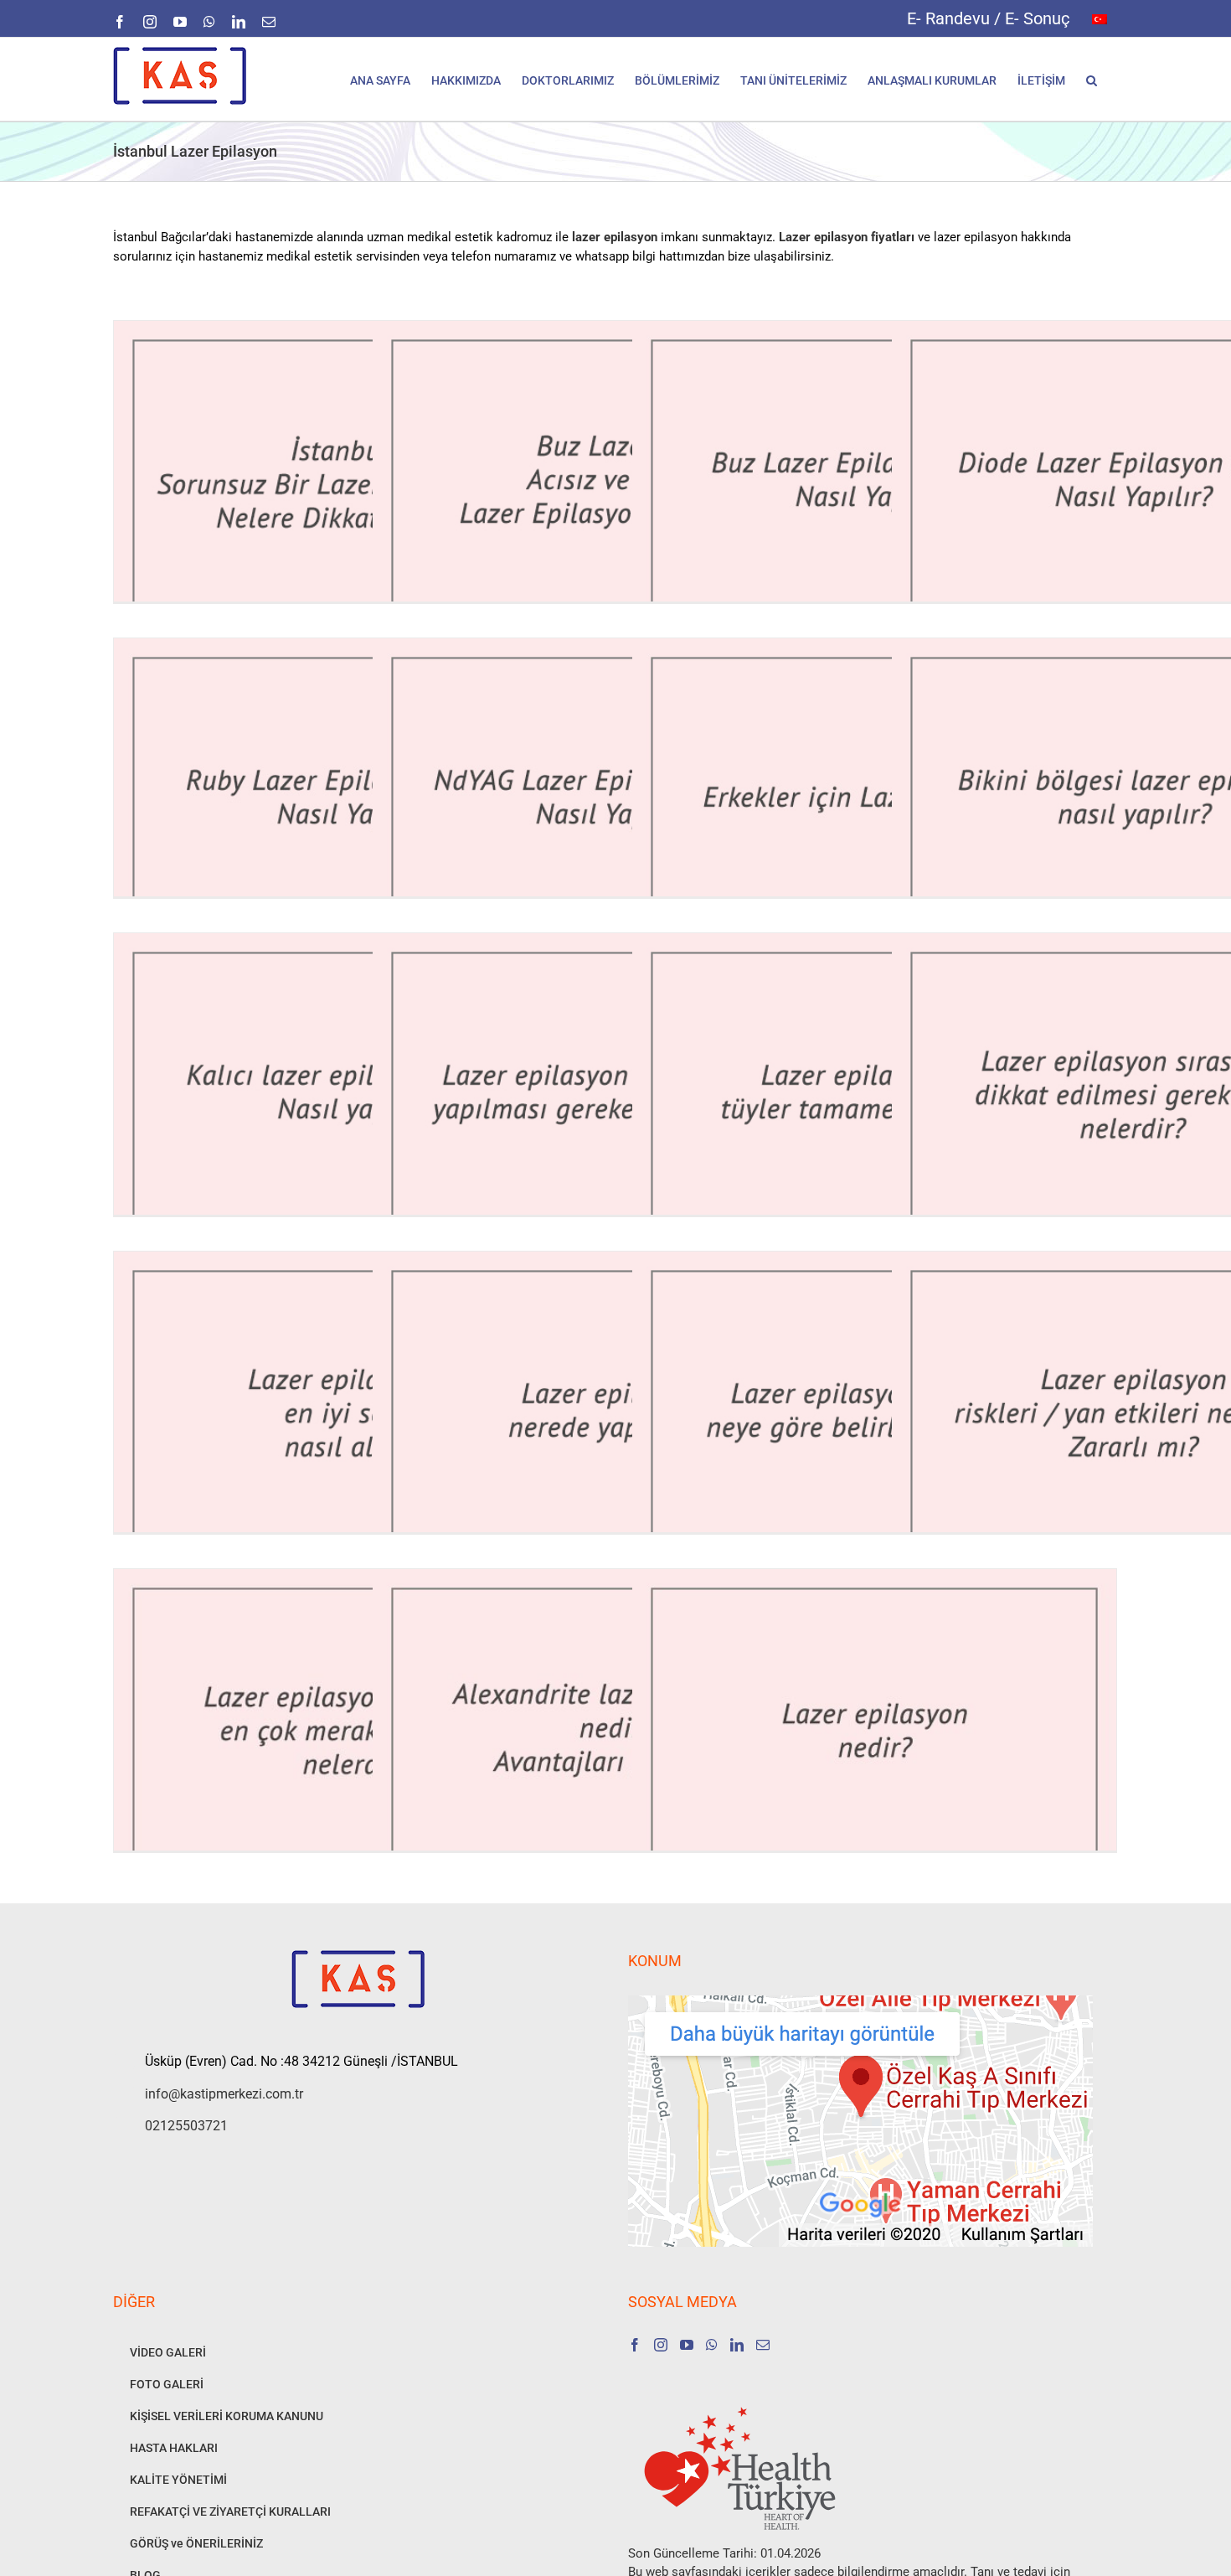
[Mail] (763, 2345)
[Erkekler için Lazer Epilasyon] (874, 800)
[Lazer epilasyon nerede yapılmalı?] (615, 1413)
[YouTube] (687, 2345)
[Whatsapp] (712, 2345)
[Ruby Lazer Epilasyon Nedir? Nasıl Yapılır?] (356, 800)
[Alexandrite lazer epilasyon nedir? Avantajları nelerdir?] (615, 1730)
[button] (1092, 79)
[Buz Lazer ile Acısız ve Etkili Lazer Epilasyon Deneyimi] (615, 482)
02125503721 (186, 2126)
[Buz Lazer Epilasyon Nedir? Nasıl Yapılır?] (874, 482)
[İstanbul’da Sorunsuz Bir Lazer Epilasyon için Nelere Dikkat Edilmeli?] (356, 482)
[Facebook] (635, 2345)
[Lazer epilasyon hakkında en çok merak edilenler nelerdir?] (356, 1730)
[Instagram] (661, 2345)
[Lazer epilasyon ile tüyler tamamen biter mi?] (874, 1094)
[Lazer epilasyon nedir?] (874, 1730)
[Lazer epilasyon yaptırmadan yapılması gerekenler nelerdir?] (615, 1094)
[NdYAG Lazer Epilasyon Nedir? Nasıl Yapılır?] (615, 800)
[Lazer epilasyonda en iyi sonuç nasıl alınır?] (356, 1413)
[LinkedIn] (737, 2345)
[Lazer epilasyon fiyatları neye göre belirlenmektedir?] (874, 1413)
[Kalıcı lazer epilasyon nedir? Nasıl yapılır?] (356, 1094)
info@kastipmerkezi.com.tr (224, 2094)
